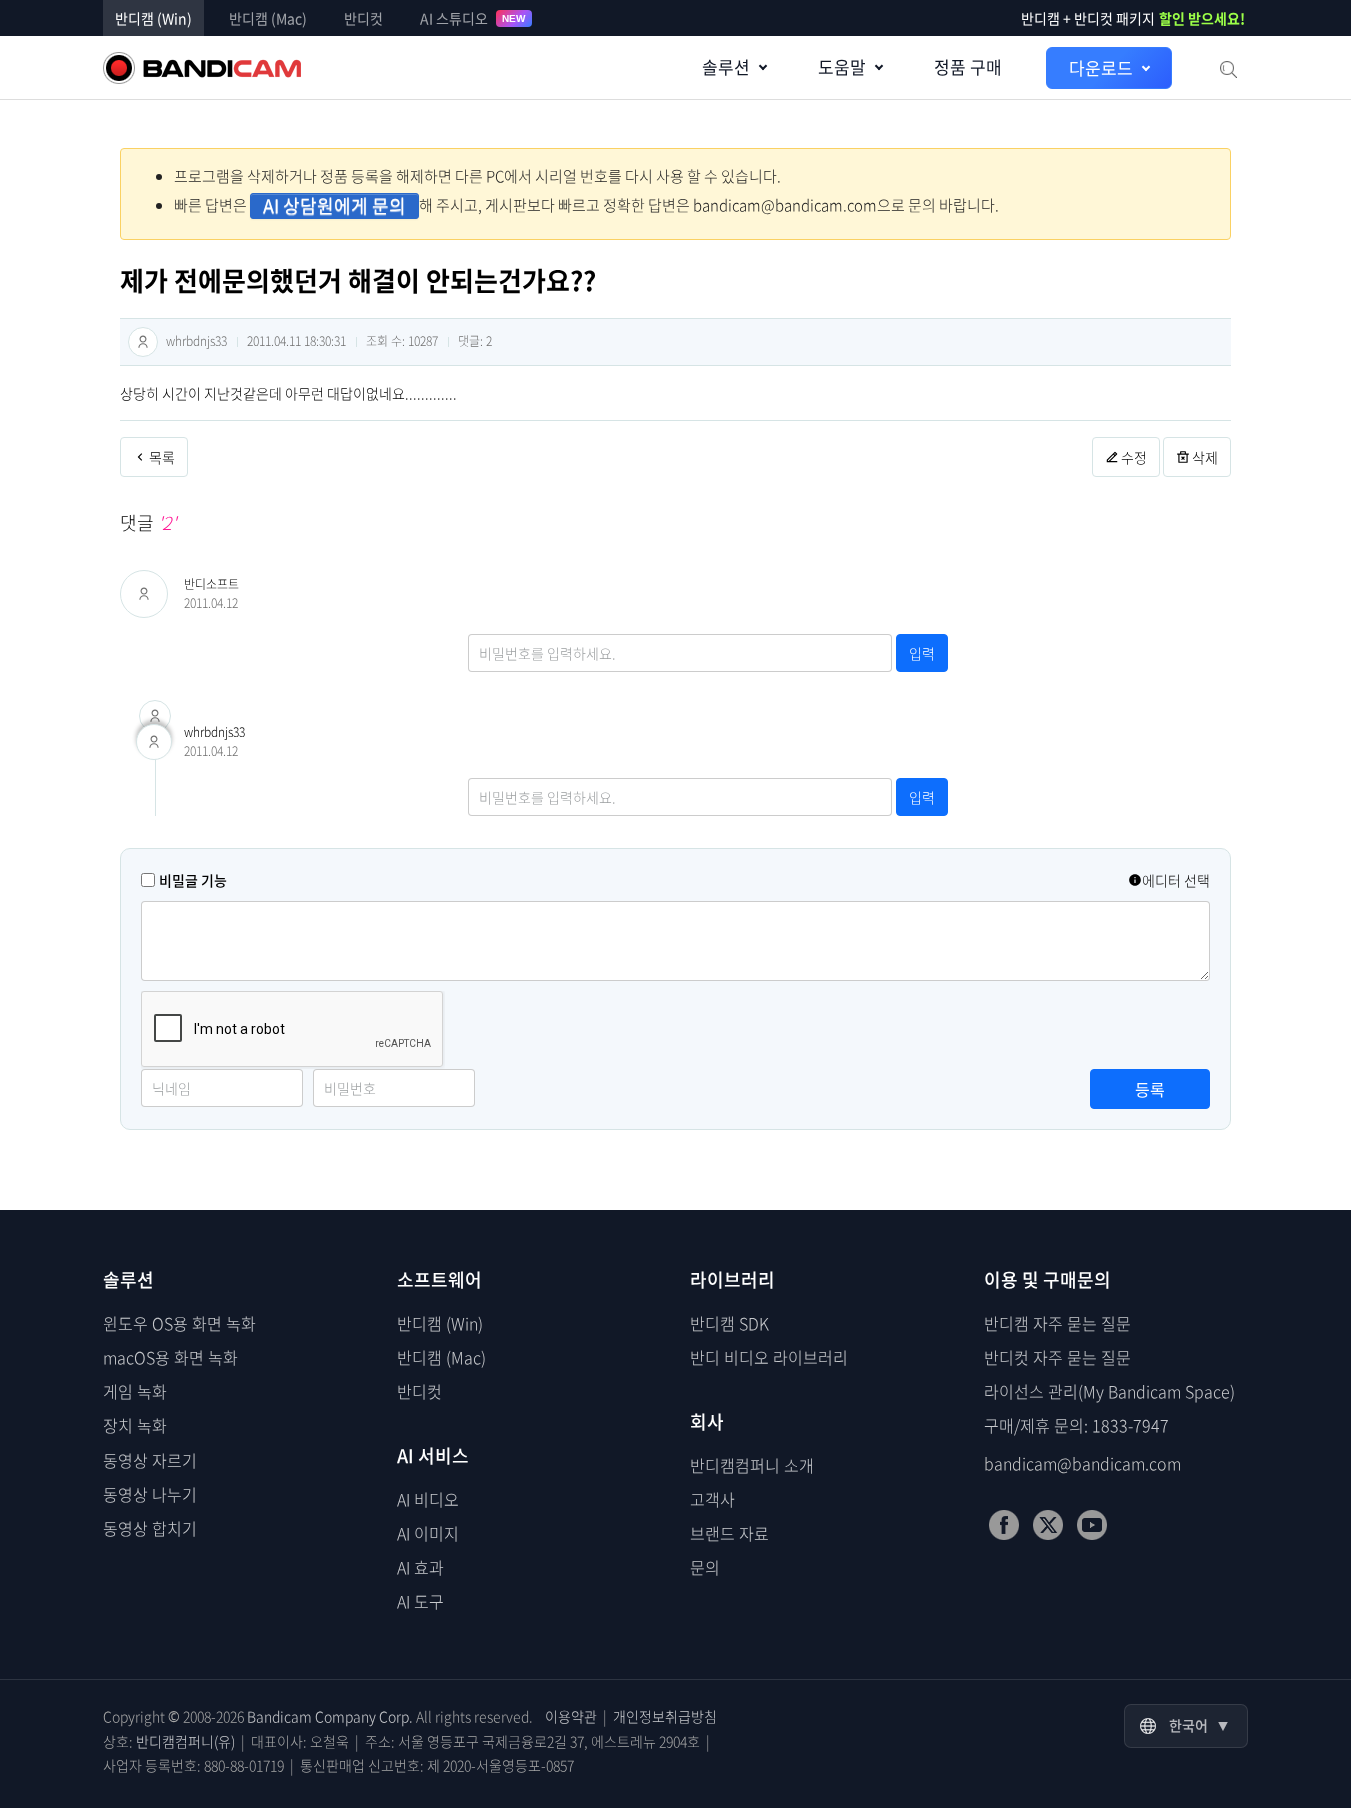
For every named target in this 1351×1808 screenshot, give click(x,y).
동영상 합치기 (150, 1528)
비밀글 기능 (193, 880)
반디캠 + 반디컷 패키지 (1133, 18)
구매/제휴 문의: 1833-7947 (1076, 1425)
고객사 (712, 1499)
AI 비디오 (428, 1499)
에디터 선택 (1176, 880)
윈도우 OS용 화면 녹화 (179, 1323)
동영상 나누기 (150, 1494)
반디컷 (363, 18)
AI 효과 (420, 1567)
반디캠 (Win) (153, 18)
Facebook (1004, 1525)
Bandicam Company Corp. (330, 1716)
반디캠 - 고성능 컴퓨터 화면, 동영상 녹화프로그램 (202, 68)
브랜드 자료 (729, 1533)
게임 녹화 (135, 1391)
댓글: (475, 341)
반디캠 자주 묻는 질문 (1057, 1323)
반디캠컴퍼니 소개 (752, 1465)
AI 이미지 (428, 1533)
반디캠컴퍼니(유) (185, 1741)
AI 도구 (420, 1601)
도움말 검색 (1227, 68)
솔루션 (726, 66)
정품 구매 (968, 66)
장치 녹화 (135, 1425)
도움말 (842, 66)
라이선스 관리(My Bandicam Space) (1109, 1391)
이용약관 (571, 1716)
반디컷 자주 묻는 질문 (1057, 1357)
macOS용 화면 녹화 (170, 1357)
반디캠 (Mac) (268, 18)
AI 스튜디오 (473, 18)
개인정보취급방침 (665, 1716)
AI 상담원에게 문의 (334, 206)
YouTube (1092, 1525)
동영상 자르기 (150, 1460)
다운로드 (1101, 67)
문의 (705, 1567)
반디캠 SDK (729, 1323)
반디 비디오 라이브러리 (769, 1357)
